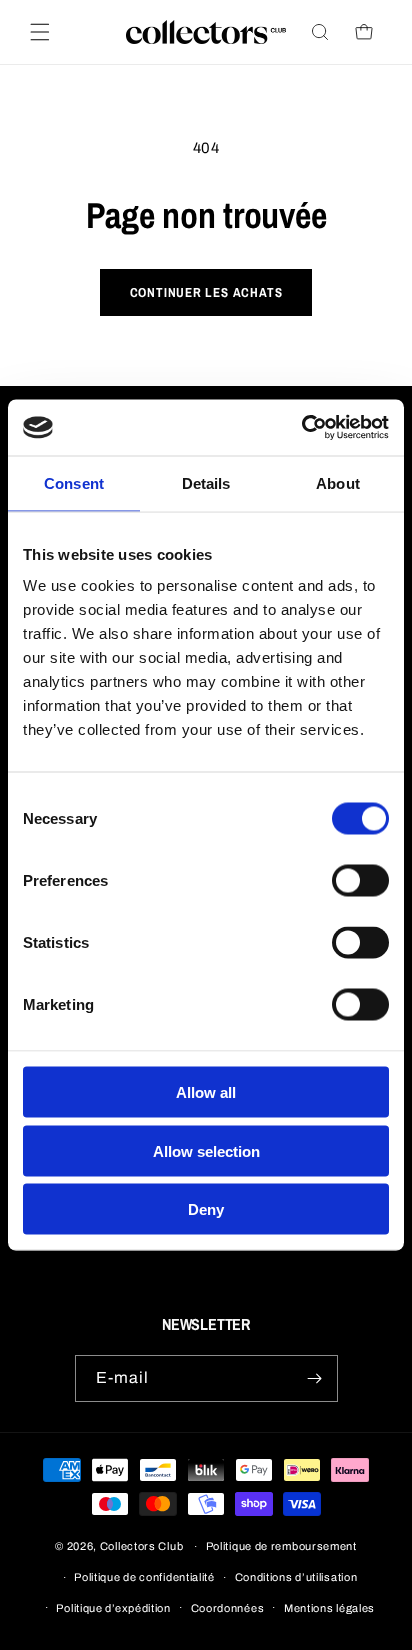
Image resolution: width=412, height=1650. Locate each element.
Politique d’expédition (113, 1608)
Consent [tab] (74, 482)
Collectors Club (142, 1546)
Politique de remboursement (281, 1546)
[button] (40, 32)
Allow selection (206, 1150)
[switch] (360, 881)
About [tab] (338, 482)
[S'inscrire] (315, 1378)
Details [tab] (206, 482)
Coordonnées (228, 1608)
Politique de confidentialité (144, 1577)
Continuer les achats (206, 292)
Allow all (206, 1092)
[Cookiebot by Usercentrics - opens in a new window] (301, 428)
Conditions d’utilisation (296, 1577)
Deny (206, 1209)
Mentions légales (329, 1608)
